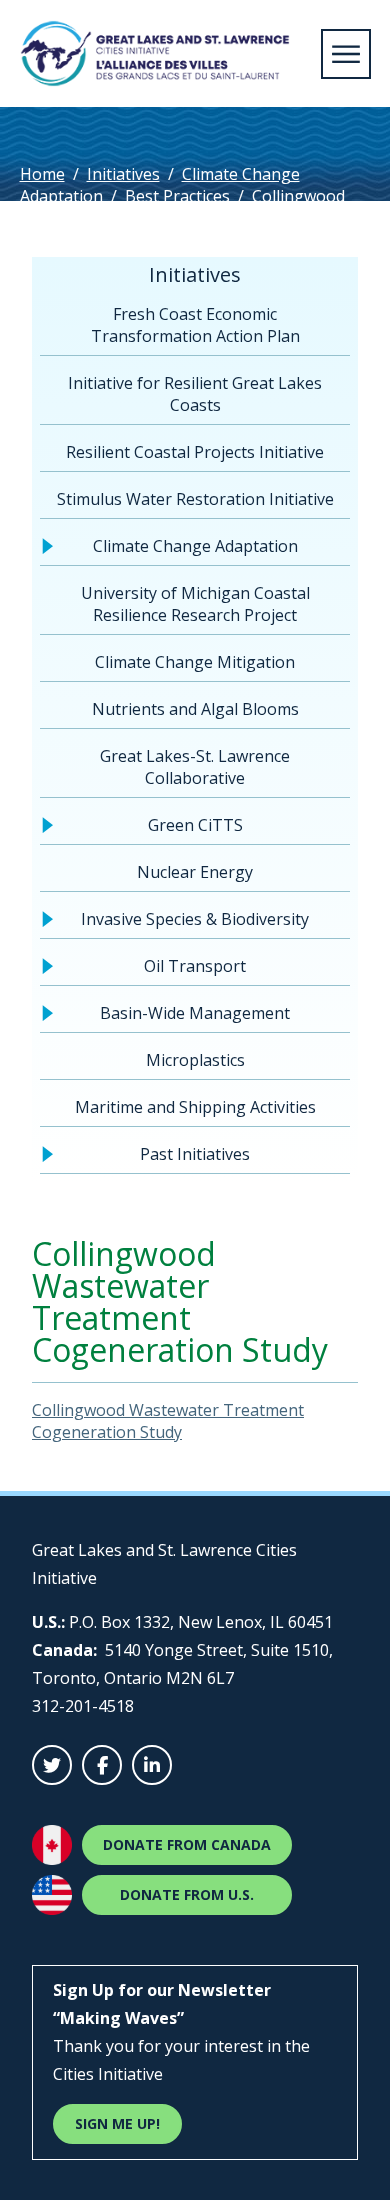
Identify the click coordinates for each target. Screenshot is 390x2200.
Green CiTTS (195, 825)
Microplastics (195, 1060)
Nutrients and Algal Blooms (195, 709)
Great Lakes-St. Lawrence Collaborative (195, 767)
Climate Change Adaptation (195, 546)
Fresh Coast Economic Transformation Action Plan (195, 325)
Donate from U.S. (187, 1894)
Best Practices (177, 196)
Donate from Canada (187, 1844)
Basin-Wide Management (195, 1013)
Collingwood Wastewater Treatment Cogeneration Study (168, 1421)
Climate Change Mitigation (195, 662)
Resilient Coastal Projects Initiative (195, 452)
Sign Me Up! (117, 2123)
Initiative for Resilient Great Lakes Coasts (195, 394)
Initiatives (123, 174)
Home (42, 174)
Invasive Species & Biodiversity (195, 919)
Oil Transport (195, 966)
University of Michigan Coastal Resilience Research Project (195, 604)
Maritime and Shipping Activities (195, 1107)
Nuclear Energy (195, 872)
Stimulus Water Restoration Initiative (195, 499)
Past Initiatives (195, 1154)
